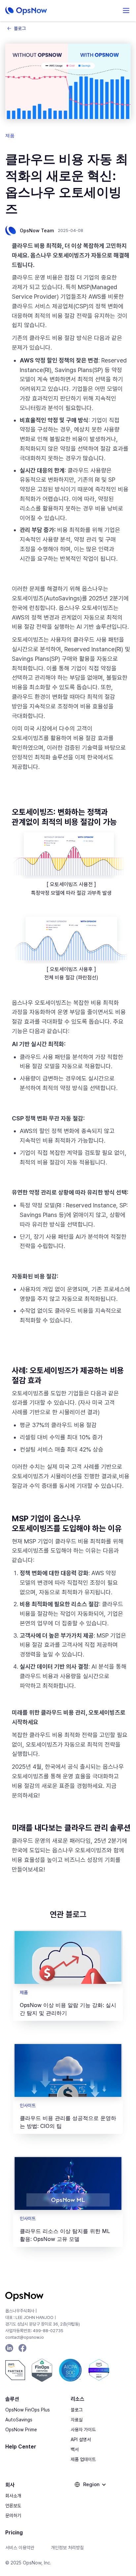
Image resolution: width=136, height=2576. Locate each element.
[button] (126, 11)
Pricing (14, 2533)
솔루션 (12, 2399)
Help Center (21, 2447)
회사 (10, 2485)
